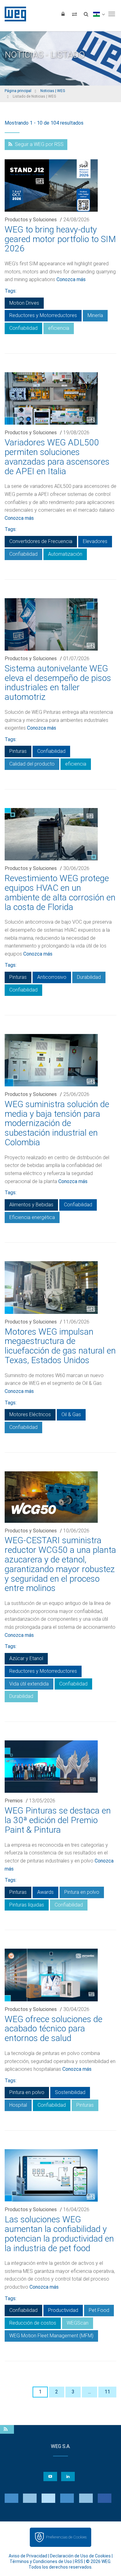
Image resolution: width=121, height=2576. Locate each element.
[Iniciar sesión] (63, 14)
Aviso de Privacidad (28, 2556)
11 (107, 2392)
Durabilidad (89, 977)
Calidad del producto (32, 764)
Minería (95, 315)
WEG (13, 14)
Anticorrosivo (52, 977)
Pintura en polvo (82, 1892)
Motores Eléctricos (30, 1414)
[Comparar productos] (74, 14)
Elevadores (95, 541)
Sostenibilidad (70, 2092)
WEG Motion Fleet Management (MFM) (51, 2336)
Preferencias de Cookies (66, 2537)
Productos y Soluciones (31, 220)
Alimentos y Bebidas (31, 1205)
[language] (99, 14)
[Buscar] (86, 14)
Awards (45, 1892)
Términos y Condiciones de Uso (41, 2561)
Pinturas (18, 751)
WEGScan (78, 2323)
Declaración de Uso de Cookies (80, 2556)
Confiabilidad (23, 328)
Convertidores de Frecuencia (41, 541)
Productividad (63, 2310)
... (90, 2392)
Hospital (18, 2105)
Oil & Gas (71, 1414)
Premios (14, 1801)
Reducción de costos (33, 2323)
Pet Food (99, 2310)
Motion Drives (24, 303)
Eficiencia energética (32, 1217)
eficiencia (59, 328)
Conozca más (71, 279)
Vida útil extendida (29, 1684)
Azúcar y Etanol (26, 1658)
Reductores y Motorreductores (43, 315)
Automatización (65, 554)
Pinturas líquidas (27, 1905)
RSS (79, 2561)
